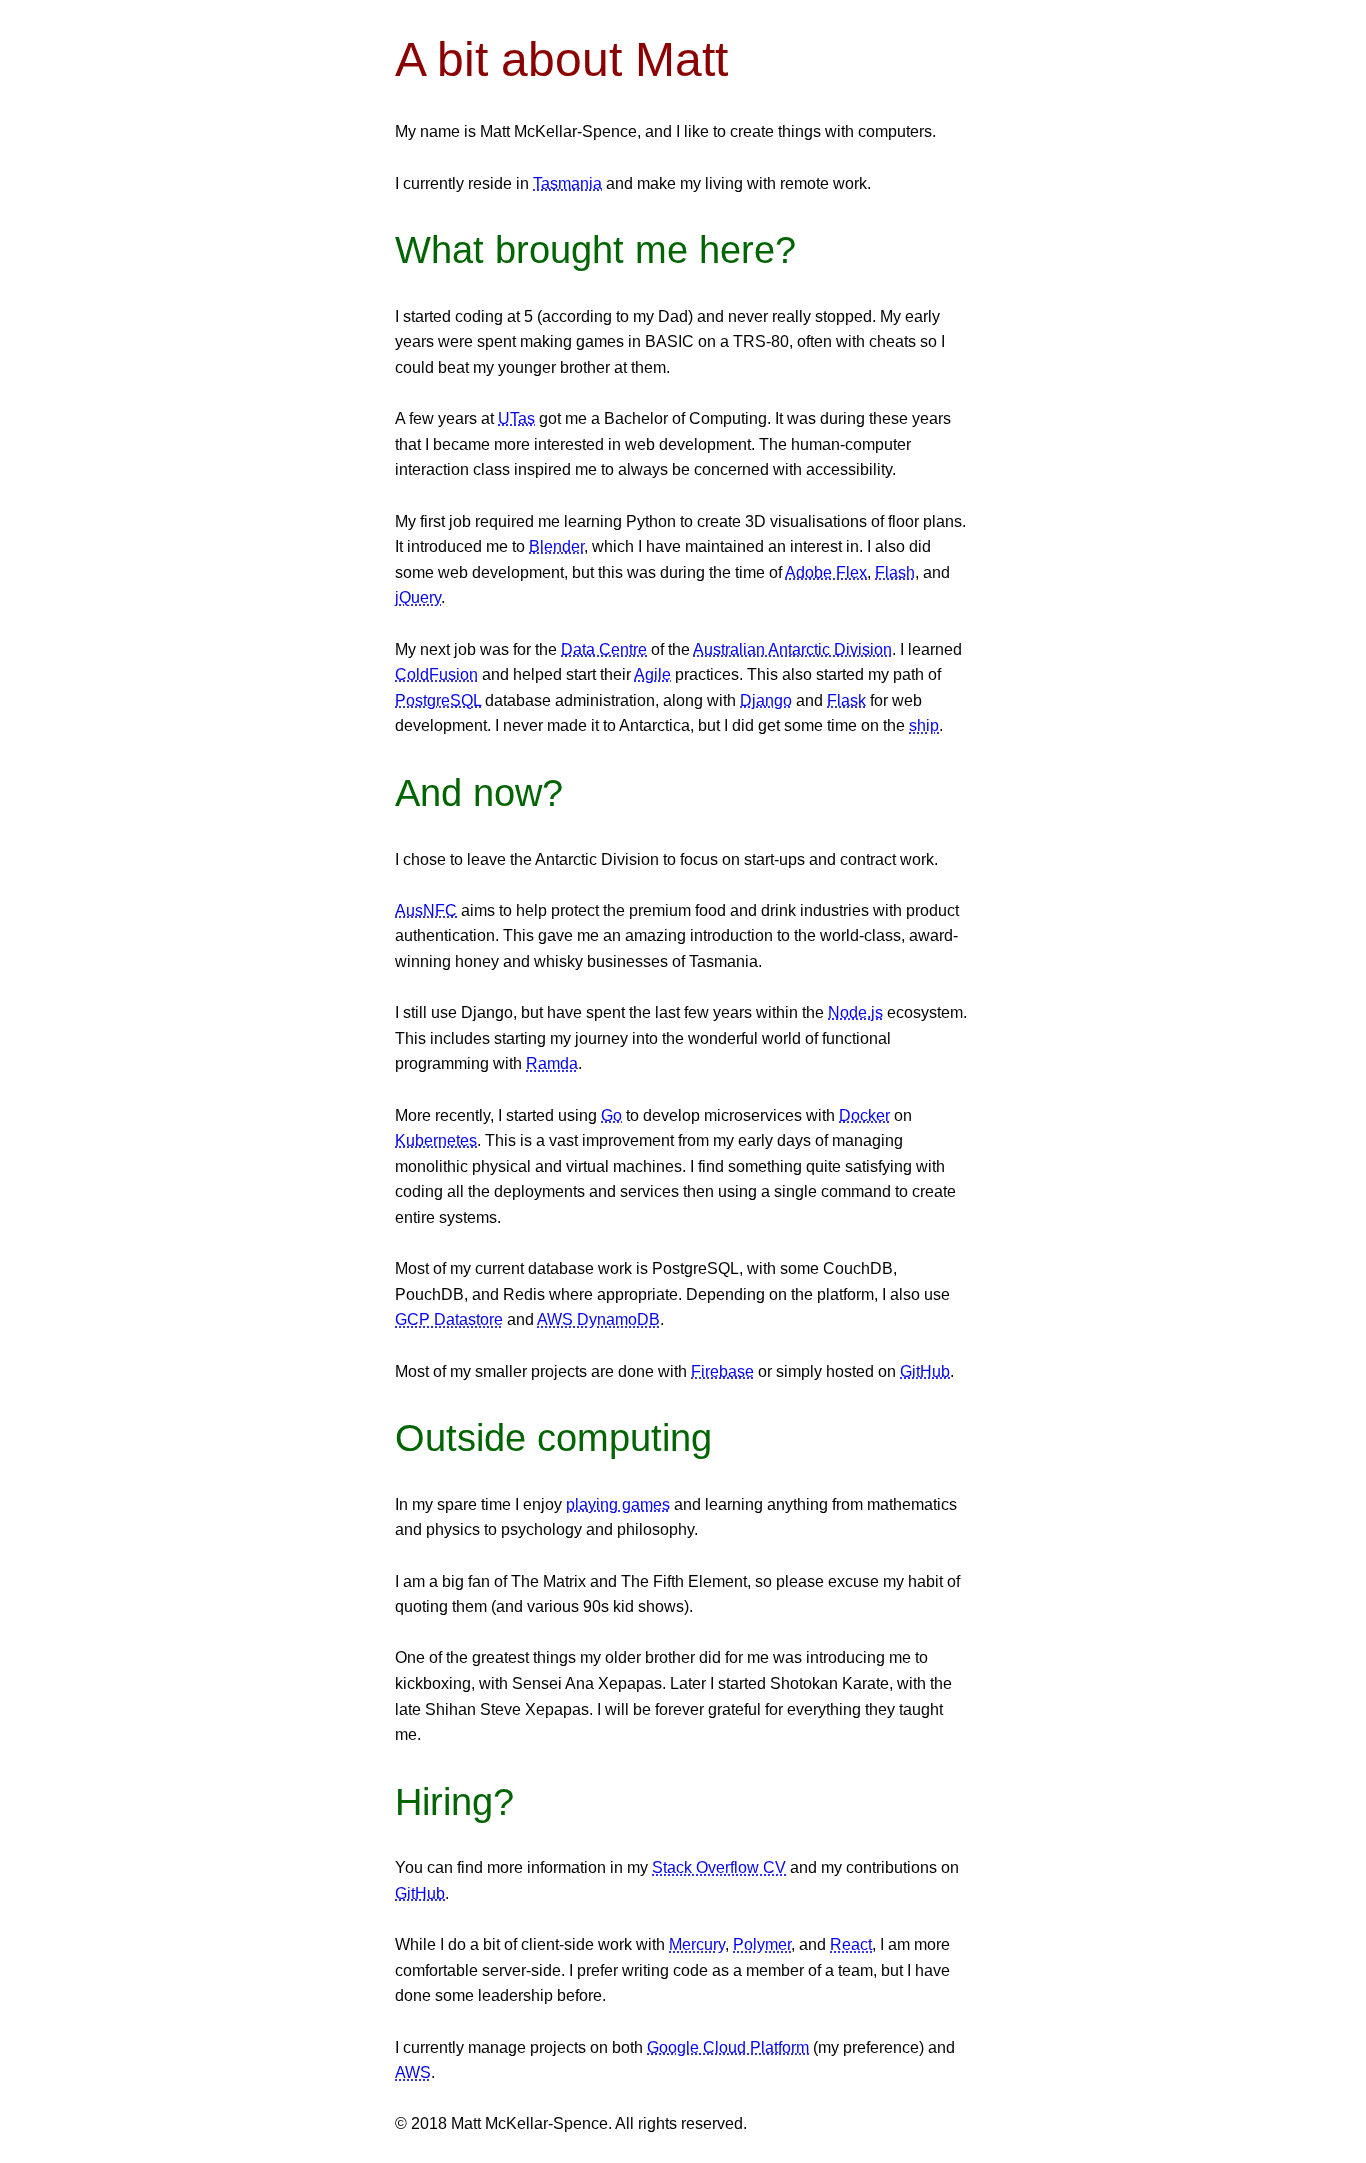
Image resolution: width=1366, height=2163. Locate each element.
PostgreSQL (438, 700)
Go (611, 1115)
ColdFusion (436, 674)
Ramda (552, 1063)
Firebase (722, 1371)
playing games (618, 1504)
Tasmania (567, 183)
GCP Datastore (449, 1319)
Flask (846, 700)
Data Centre (604, 649)
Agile (652, 674)
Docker (864, 1115)
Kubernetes (436, 1140)
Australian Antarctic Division (792, 649)
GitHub (925, 1371)
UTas (516, 418)
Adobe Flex (826, 572)
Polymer (762, 1944)
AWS (413, 2072)
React (851, 1944)
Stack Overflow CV (719, 1867)
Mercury (697, 1944)
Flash (895, 572)
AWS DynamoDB (598, 1319)
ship (924, 725)
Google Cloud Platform (728, 2047)
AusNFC (426, 910)
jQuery (418, 597)
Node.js (855, 1012)
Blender (556, 546)
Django (766, 700)
